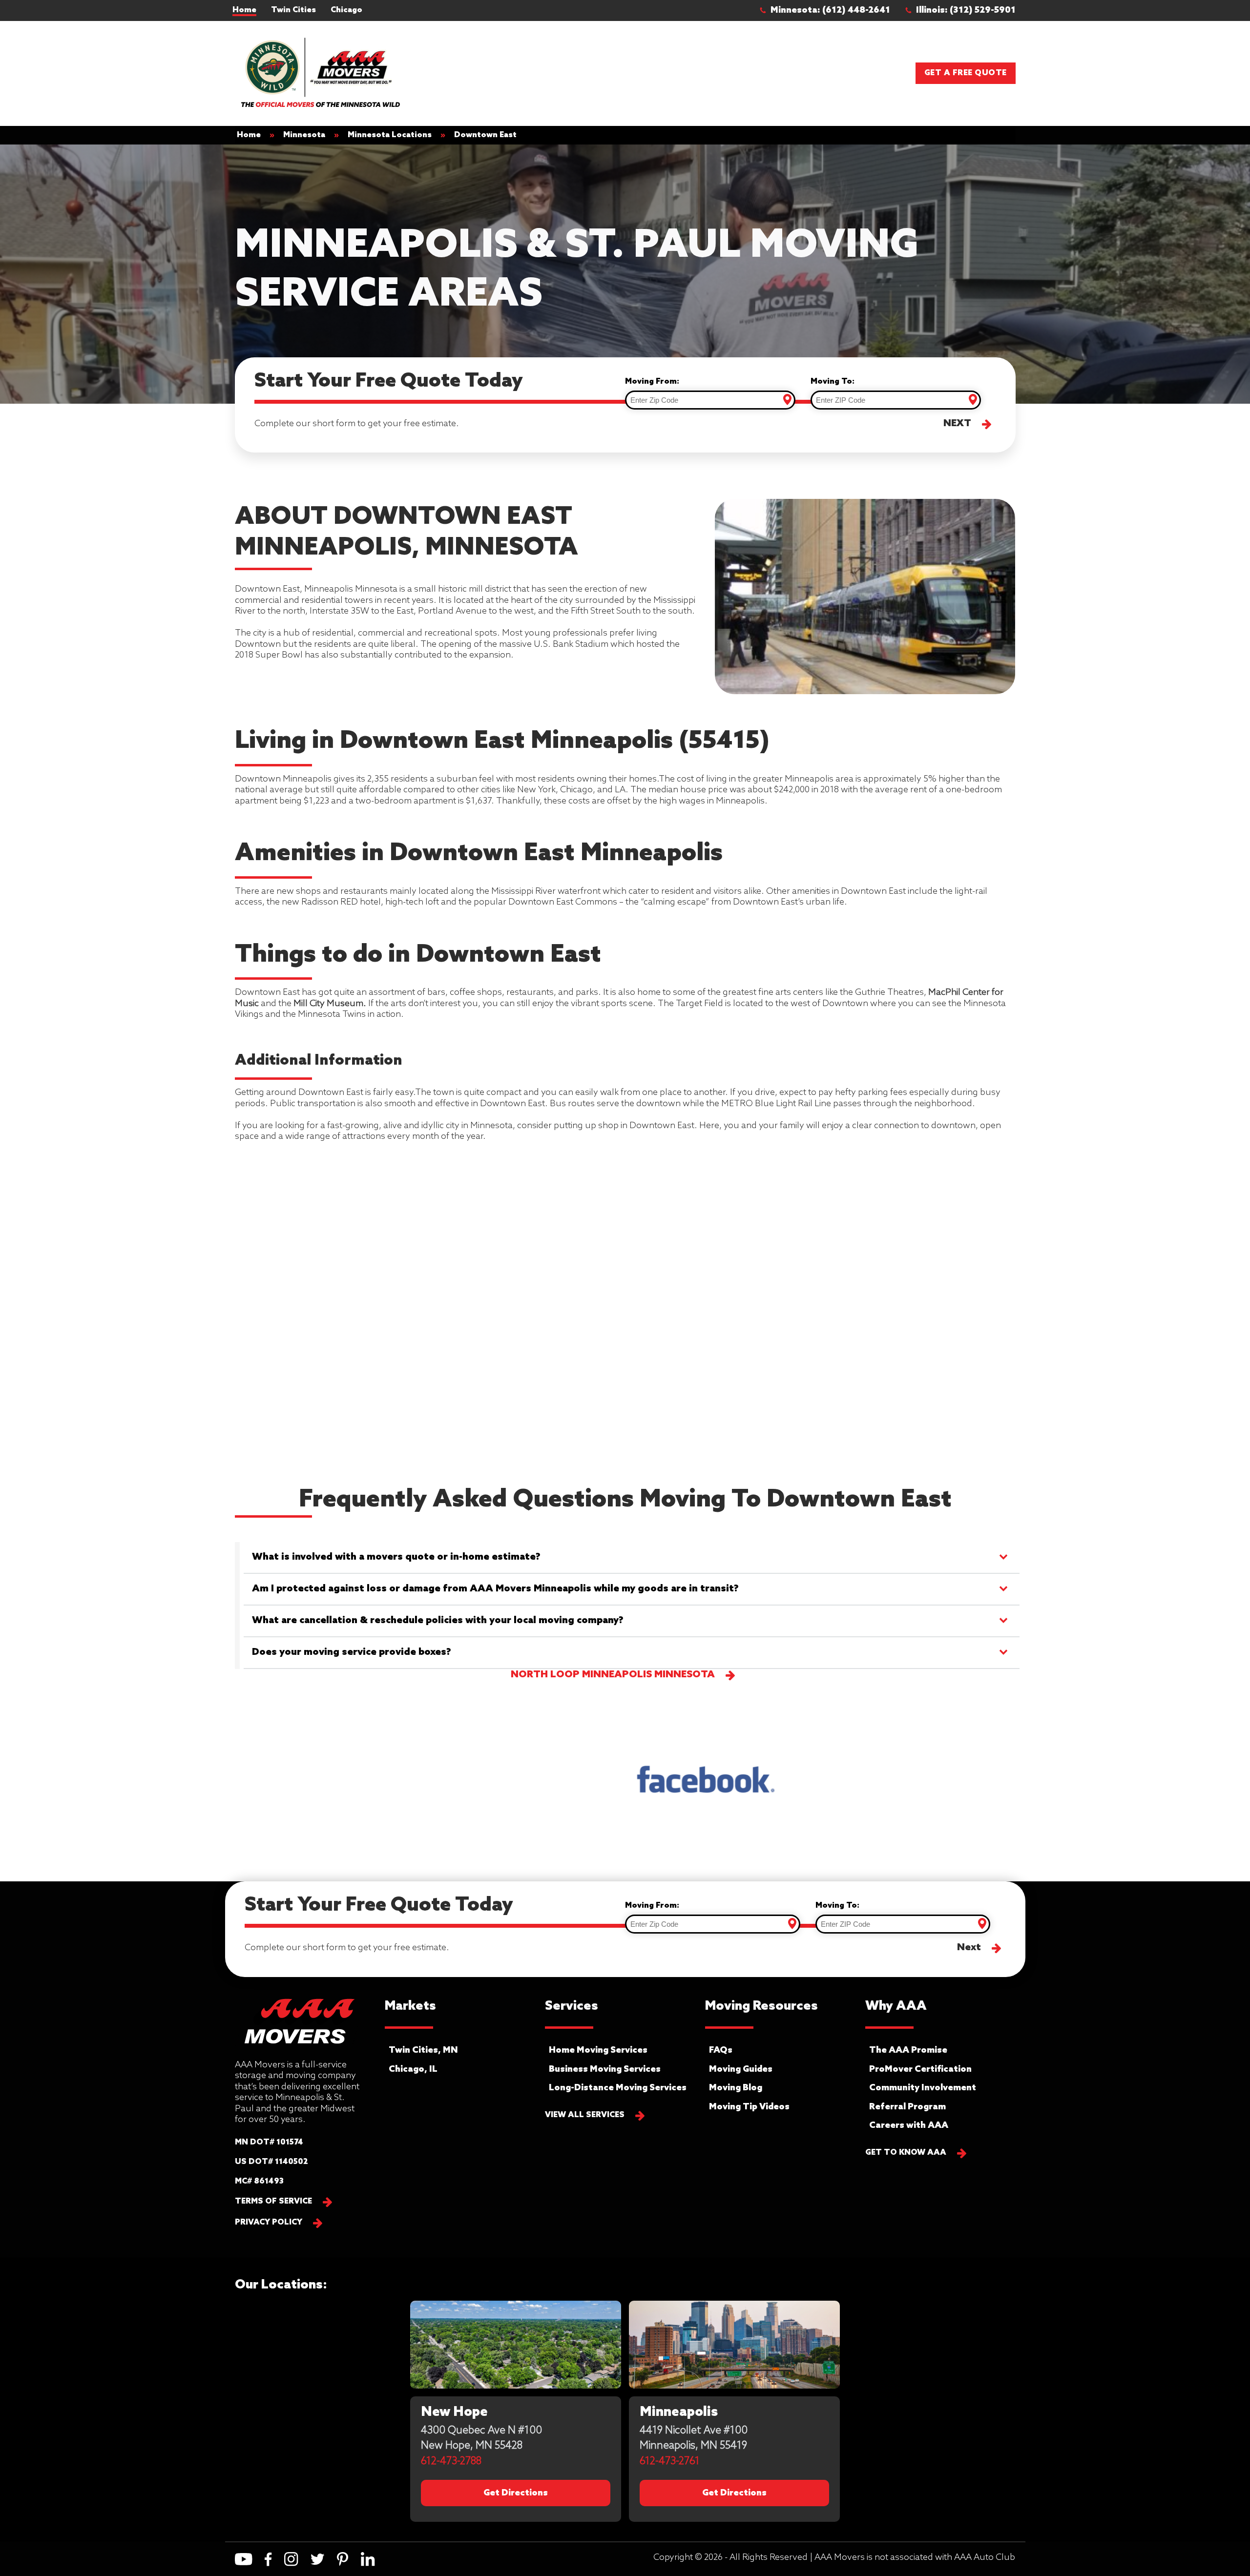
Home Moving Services (598, 2050)
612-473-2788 (451, 2462)
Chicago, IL (413, 2069)
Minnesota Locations (390, 135)
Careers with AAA (909, 2125)
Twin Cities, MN (423, 2050)
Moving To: (833, 381)
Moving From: (652, 381)
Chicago (346, 10)
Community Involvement (923, 2088)
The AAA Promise (908, 2050)
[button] (830, 10)
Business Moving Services (605, 2069)
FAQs (721, 2050)
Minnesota (304, 135)
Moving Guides (741, 2069)
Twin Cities (293, 10)
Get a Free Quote (966, 73)
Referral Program (907, 2107)
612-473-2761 (670, 2462)
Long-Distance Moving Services (618, 2088)
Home (244, 10)
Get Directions (516, 2493)
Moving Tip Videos (749, 2107)
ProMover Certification (920, 2069)
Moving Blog (736, 2088)
